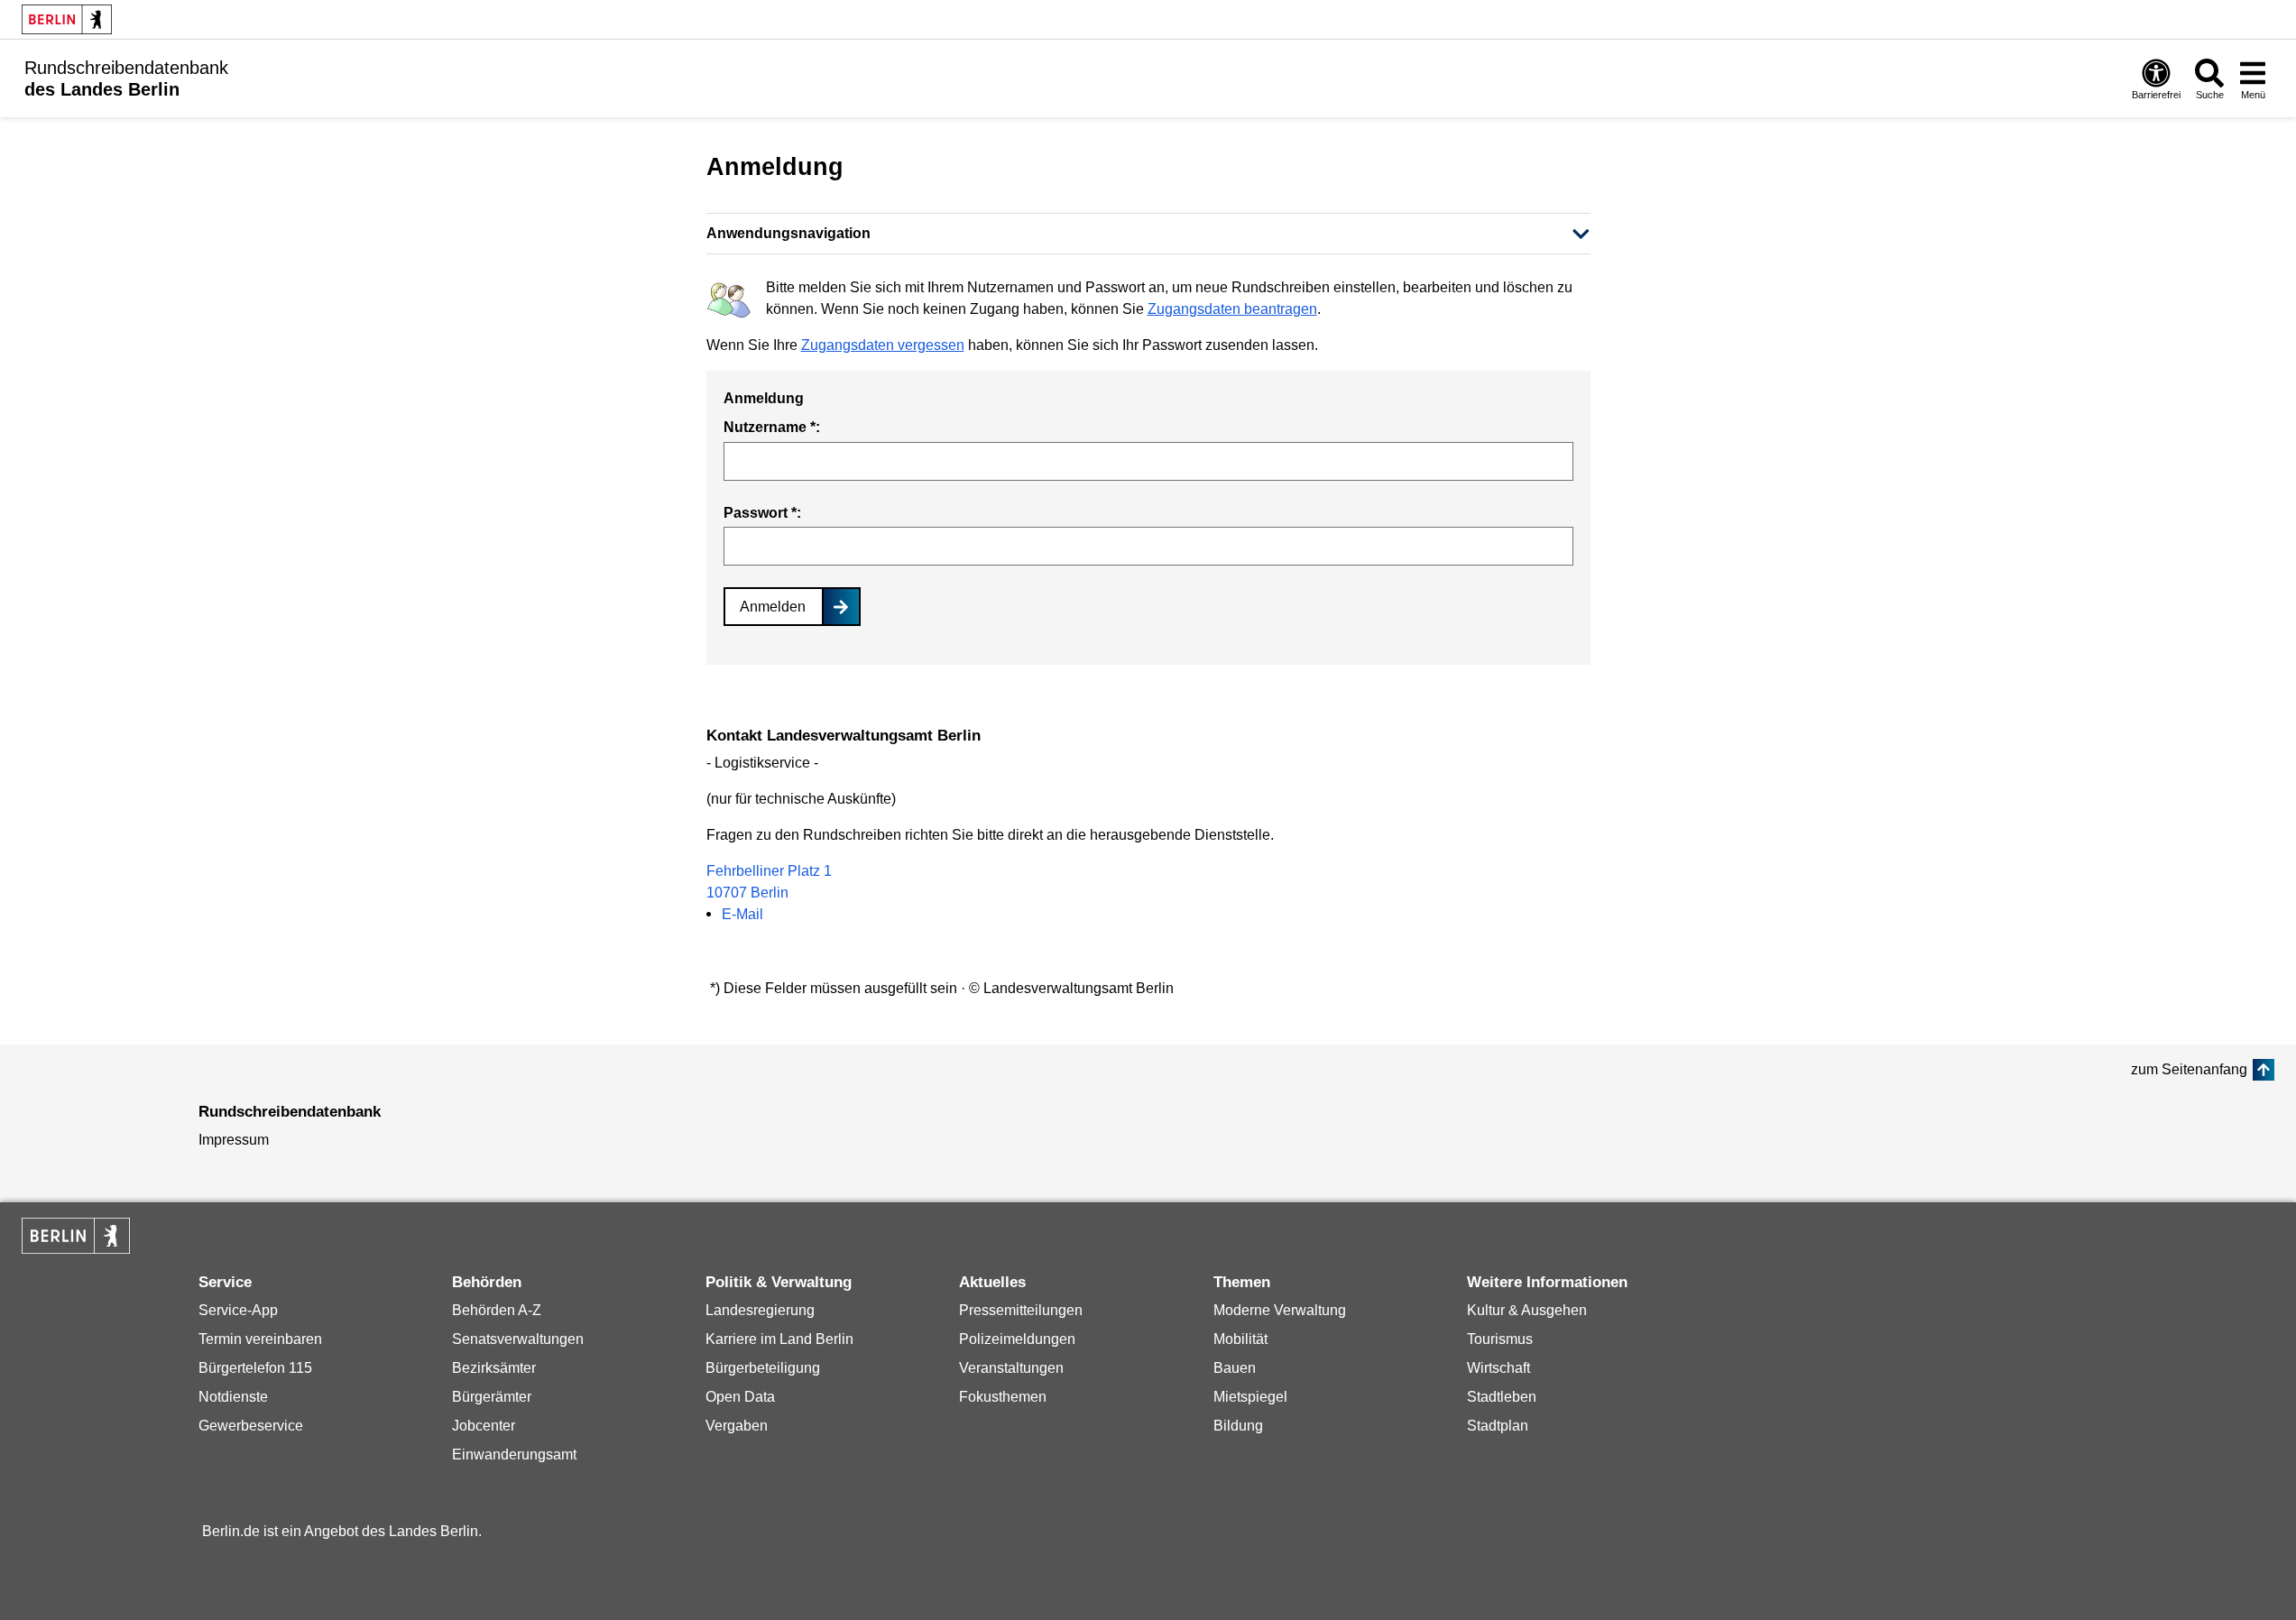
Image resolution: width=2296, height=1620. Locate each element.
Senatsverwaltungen (518, 1339)
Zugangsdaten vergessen (883, 345)
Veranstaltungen (1011, 1368)
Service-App (238, 1310)
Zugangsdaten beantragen (1232, 309)
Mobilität (1240, 1339)
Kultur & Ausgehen (1527, 1310)
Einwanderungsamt (514, 1454)
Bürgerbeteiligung (763, 1368)
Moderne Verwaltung (1280, 1310)
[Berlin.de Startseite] (67, 19)
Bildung (1238, 1426)
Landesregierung (760, 1310)
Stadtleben (1502, 1397)
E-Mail (742, 914)
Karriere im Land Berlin (779, 1339)
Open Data (740, 1397)
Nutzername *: (772, 427)
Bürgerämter (492, 1397)
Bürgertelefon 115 (255, 1368)
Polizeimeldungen (1017, 1339)
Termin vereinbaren (260, 1339)
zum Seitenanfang (2189, 1069)
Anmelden (773, 607)
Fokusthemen (1003, 1397)
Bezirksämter (494, 1368)
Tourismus (1500, 1339)
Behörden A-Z (497, 1310)
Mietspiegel (1250, 1397)
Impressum (234, 1140)
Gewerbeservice (251, 1426)
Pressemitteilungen (1021, 1310)
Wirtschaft (1498, 1368)
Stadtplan (1498, 1426)
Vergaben (737, 1426)
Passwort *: (762, 513)
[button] (1148, 234)
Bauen (1235, 1368)
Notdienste (233, 1397)
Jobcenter (484, 1426)
